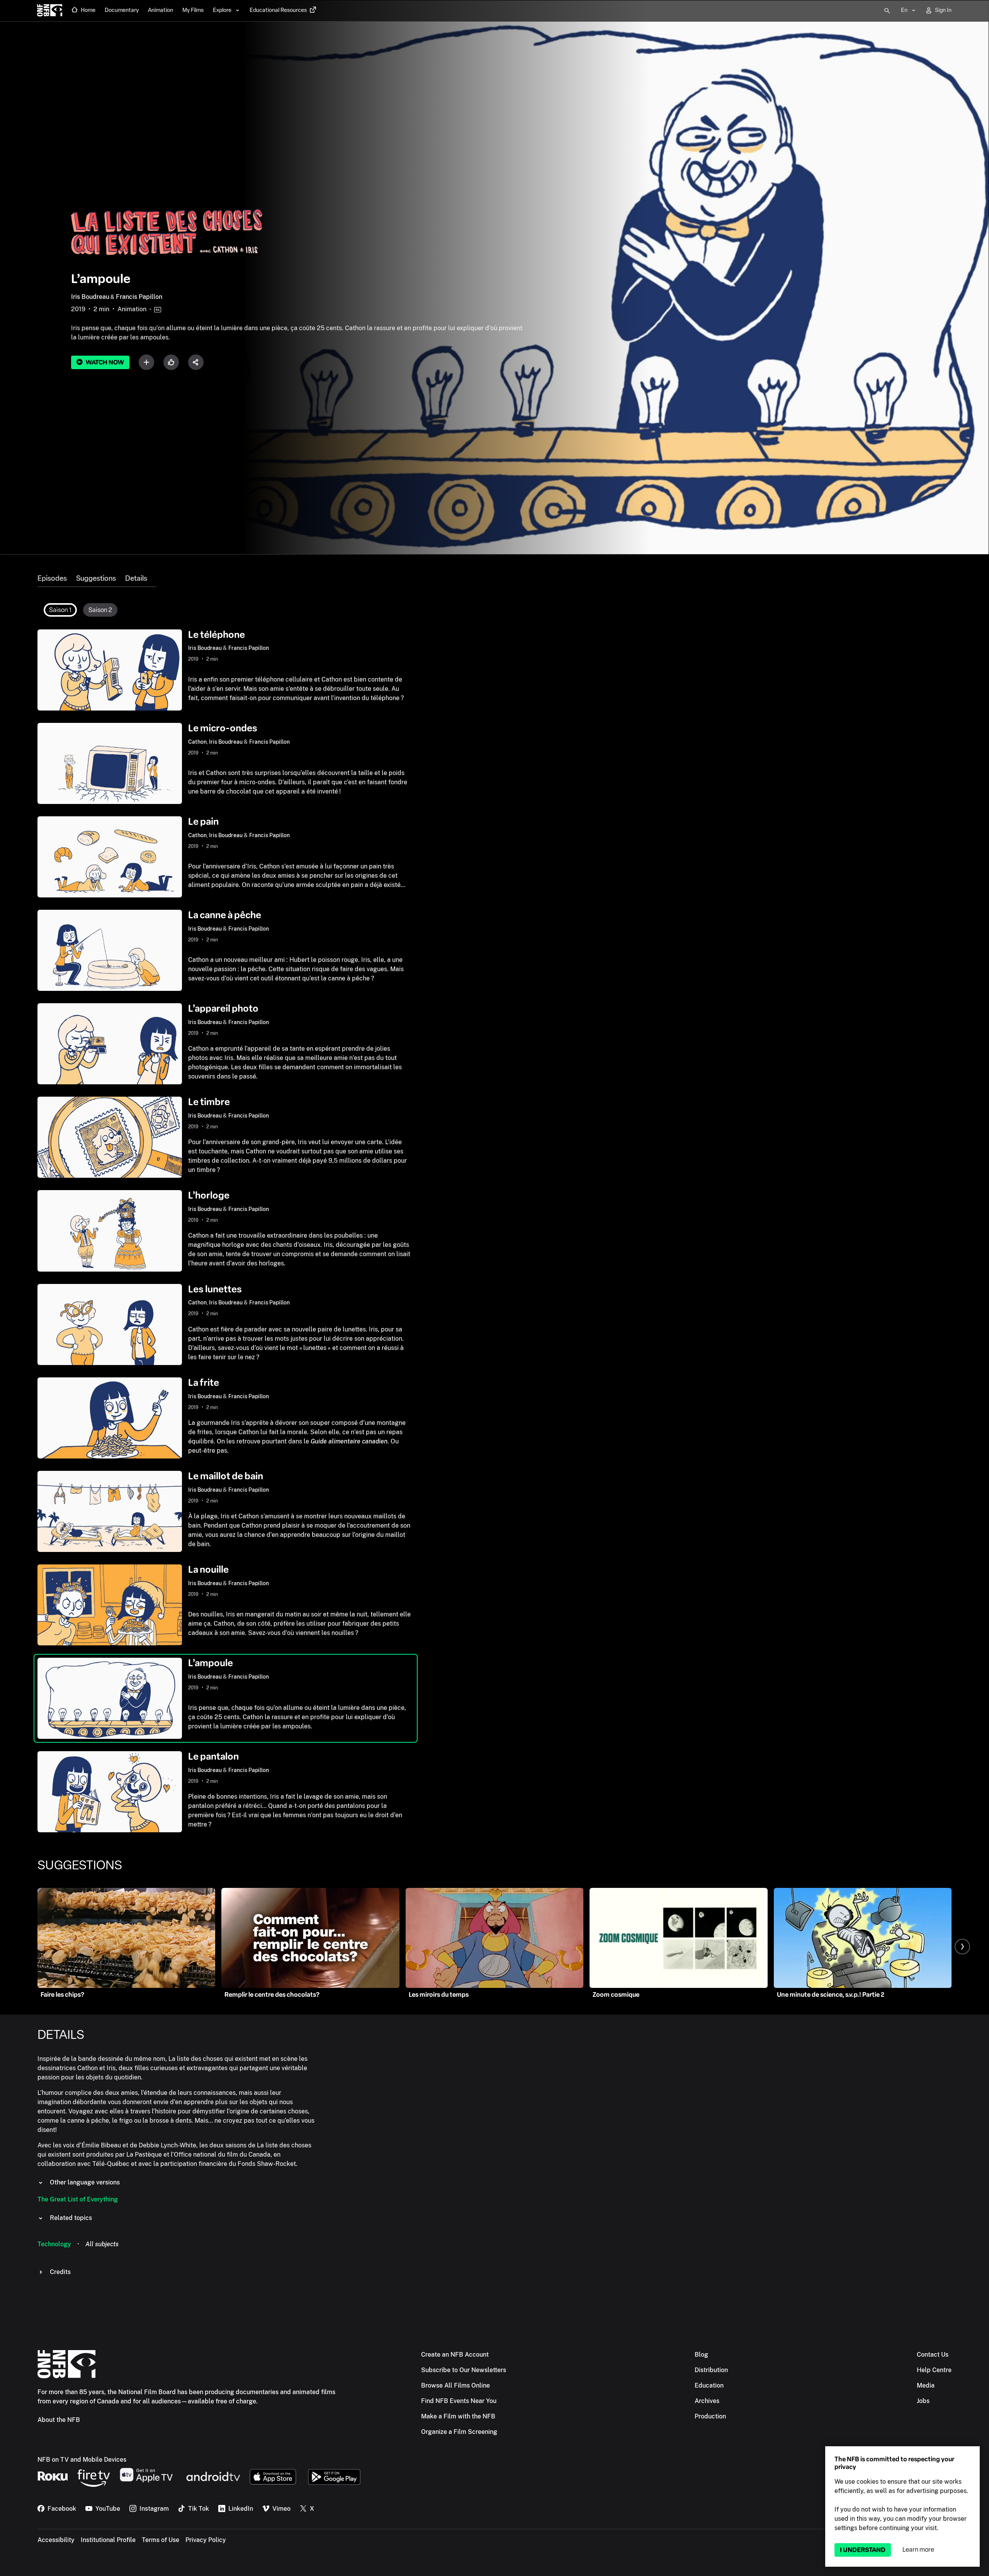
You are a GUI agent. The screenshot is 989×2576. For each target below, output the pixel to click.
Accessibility (56, 2540)
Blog (701, 2355)
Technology (54, 2244)
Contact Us (933, 2355)
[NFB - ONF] (50, 11)
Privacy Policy (206, 2540)
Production (710, 2416)
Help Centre (934, 2370)
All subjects (102, 2244)
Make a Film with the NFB (458, 2416)
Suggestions (96, 578)
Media (926, 2385)
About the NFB (59, 2420)
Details (136, 578)
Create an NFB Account (455, 2355)
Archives (707, 2401)
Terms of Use (161, 2540)
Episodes (52, 578)
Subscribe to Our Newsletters (464, 2370)
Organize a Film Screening (459, 2432)
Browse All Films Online (455, 2385)
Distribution (711, 2370)
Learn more (918, 2550)
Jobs (923, 2401)
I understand (863, 2550)
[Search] (887, 11)
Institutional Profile (108, 2540)
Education (709, 2385)
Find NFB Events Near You (459, 2401)
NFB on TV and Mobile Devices (82, 2460)
